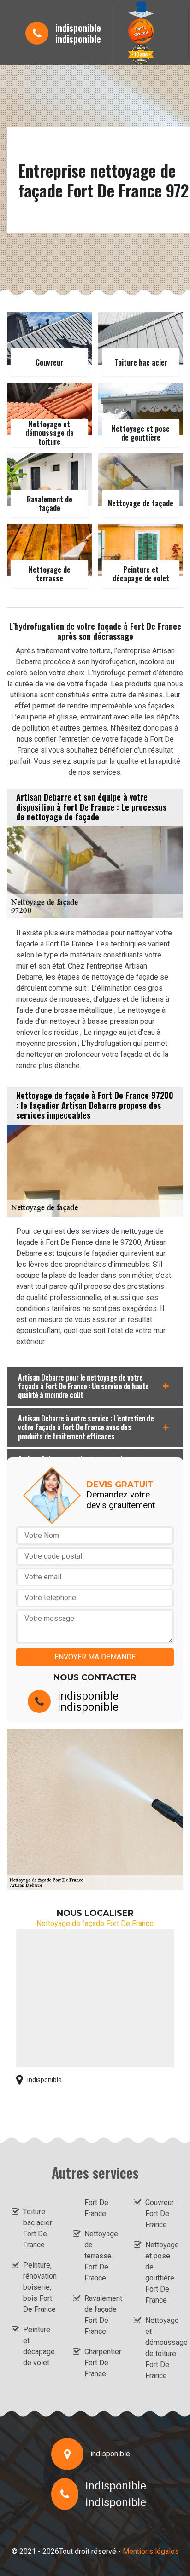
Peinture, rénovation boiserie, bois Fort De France (40, 2287)
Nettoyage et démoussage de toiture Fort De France (162, 2348)
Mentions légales (151, 2551)
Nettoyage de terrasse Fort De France (101, 2256)
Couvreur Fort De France (160, 2213)
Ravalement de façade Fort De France (101, 2315)
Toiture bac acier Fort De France (38, 2228)
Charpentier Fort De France (101, 2363)
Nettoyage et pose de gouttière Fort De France (162, 2272)
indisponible (78, 28)
